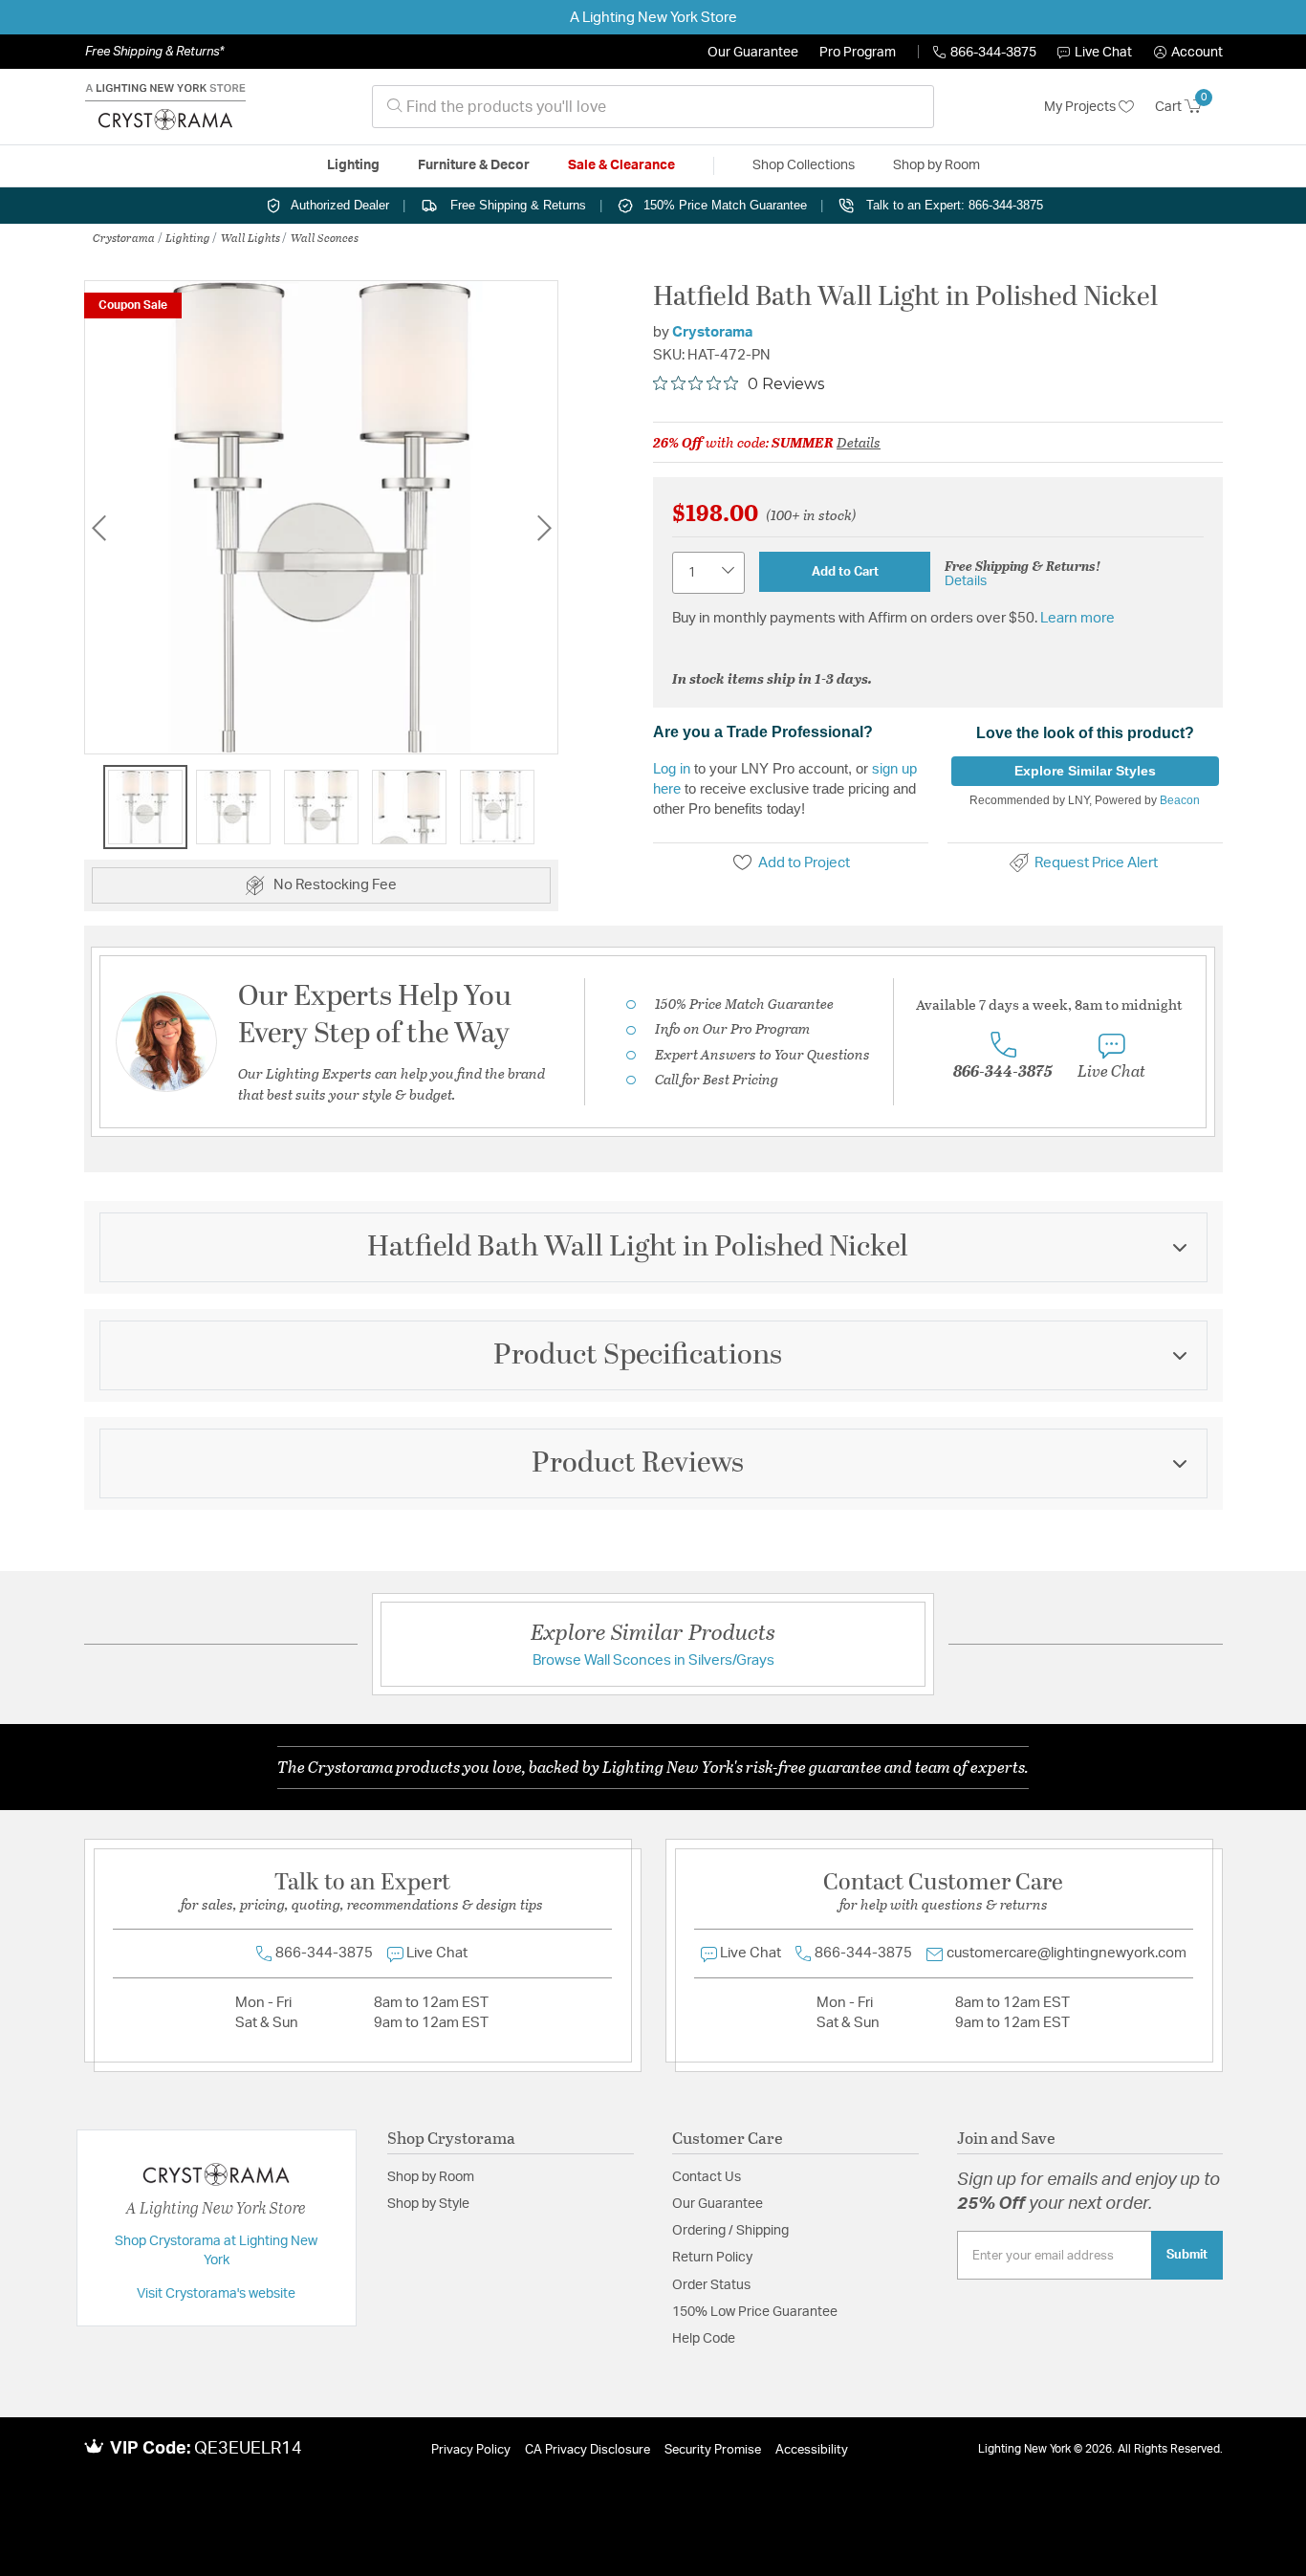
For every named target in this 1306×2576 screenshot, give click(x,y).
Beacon (1180, 800)
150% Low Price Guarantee (755, 2312)
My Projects (1081, 107)
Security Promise (713, 2450)
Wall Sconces (325, 237)
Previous (98, 527)
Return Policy (712, 2258)
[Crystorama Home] (165, 107)
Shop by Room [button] (936, 165)
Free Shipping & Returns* (154, 52)
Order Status (711, 2285)
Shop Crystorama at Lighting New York (216, 2251)
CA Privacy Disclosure (588, 2450)
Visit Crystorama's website (216, 2294)
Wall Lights (250, 237)
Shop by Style (428, 2204)
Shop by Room (431, 2177)
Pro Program (858, 53)
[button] (1188, 53)
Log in (672, 768)
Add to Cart (845, 572)
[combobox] (653, 107)
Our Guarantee (753, 53)
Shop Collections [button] (804, 165)
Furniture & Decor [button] (474, 165)
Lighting (188, 237)
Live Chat (1103, 53)
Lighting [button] (353, 165)
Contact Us (707, 2177)
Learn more (1077, 618)
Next (544, 527)
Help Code (704, 2339)
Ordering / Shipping (730, 2231)
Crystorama (124, 237)
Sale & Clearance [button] (621, 165)
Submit (1187, 2255)
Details (859, 442)
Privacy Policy (471, 2450)
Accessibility (812, 2450)
